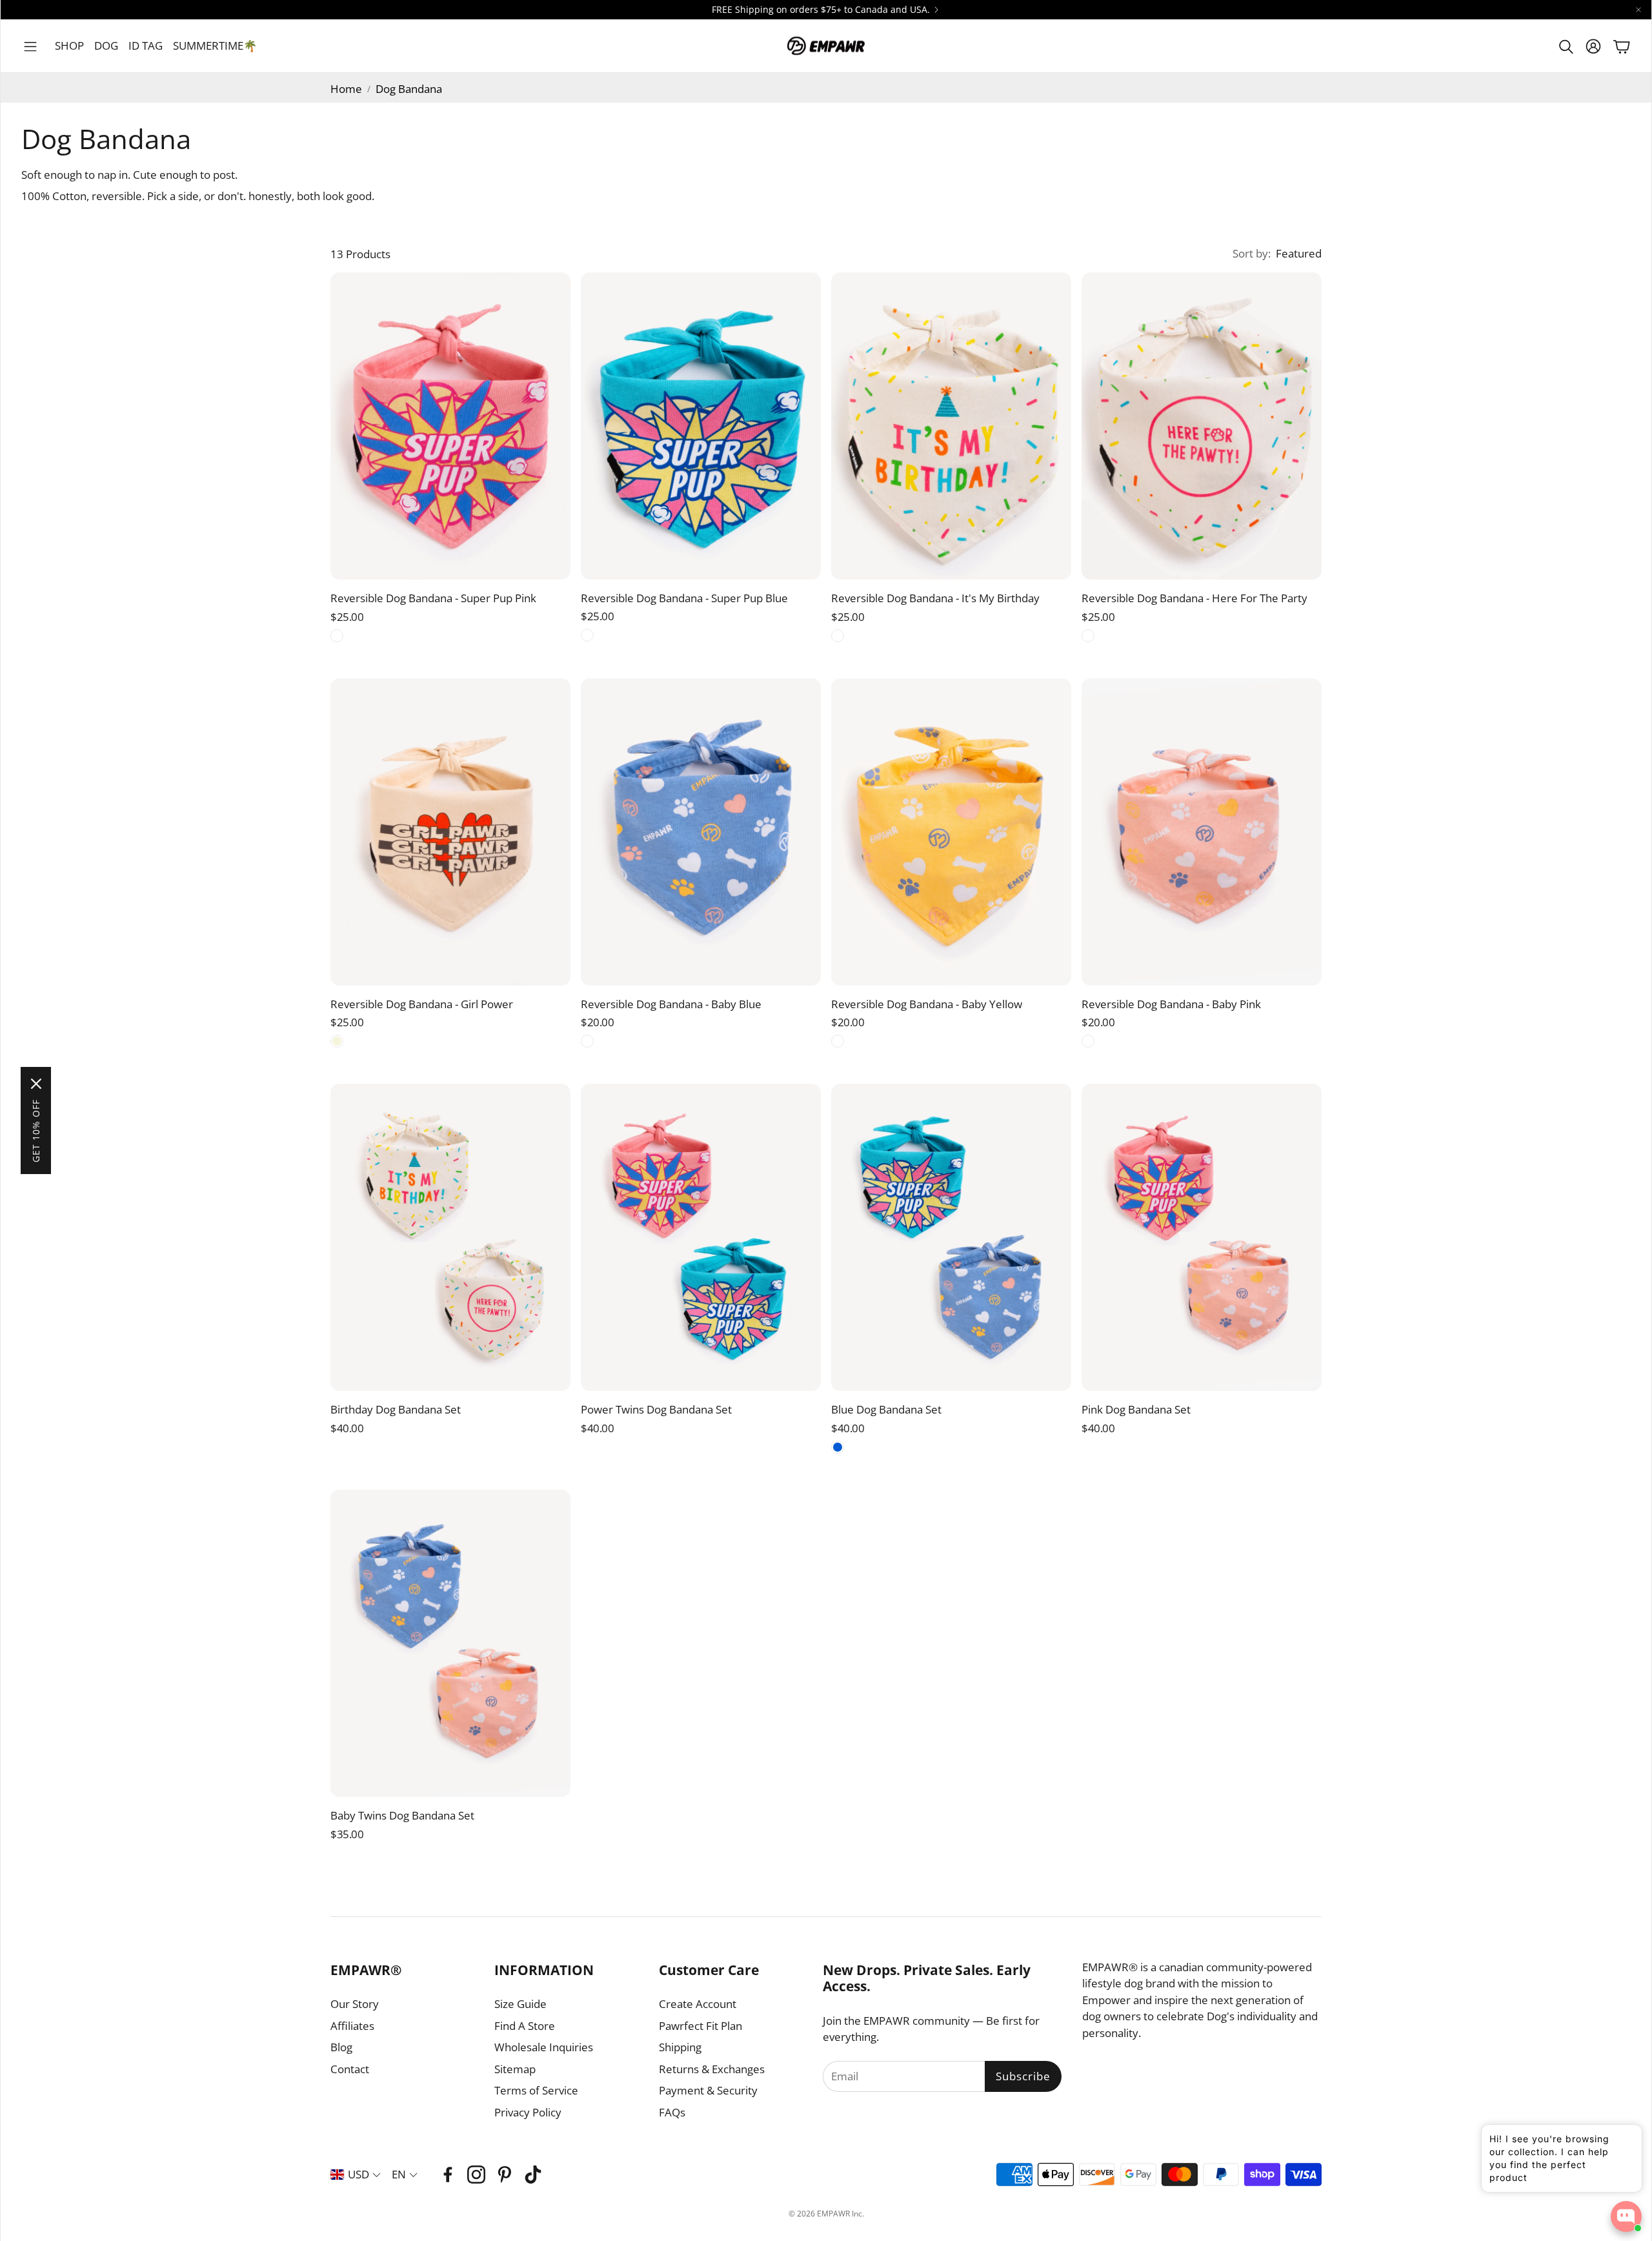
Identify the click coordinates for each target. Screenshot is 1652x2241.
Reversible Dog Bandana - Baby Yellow (927, 1004)
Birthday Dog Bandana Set (396, 1409)
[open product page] (450, 426)
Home (346, 89)
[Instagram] (476, 2175)
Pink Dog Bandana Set (1136, 1409)
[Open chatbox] (1626, 2216)
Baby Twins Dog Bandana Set (402, 1815)
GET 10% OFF (36, 1131)
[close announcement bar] (1638, 10)
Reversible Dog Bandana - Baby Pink (1171, 1004)
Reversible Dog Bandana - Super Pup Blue (684, 598)
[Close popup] (1622, 2139)
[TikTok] (533, 2175)
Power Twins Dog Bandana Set (656, 1409)
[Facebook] (448, 2175)
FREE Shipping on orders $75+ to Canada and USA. (821, 10)
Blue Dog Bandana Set (886, 1409)
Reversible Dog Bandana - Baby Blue (671, 1004)
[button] (30, 46)
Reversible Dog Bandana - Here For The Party (1194, 598)
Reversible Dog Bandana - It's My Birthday (935, 598)
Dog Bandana (409, 89)
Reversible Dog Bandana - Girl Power (422, 1004)
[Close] (36, 1084)
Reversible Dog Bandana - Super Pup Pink (433, 598)
